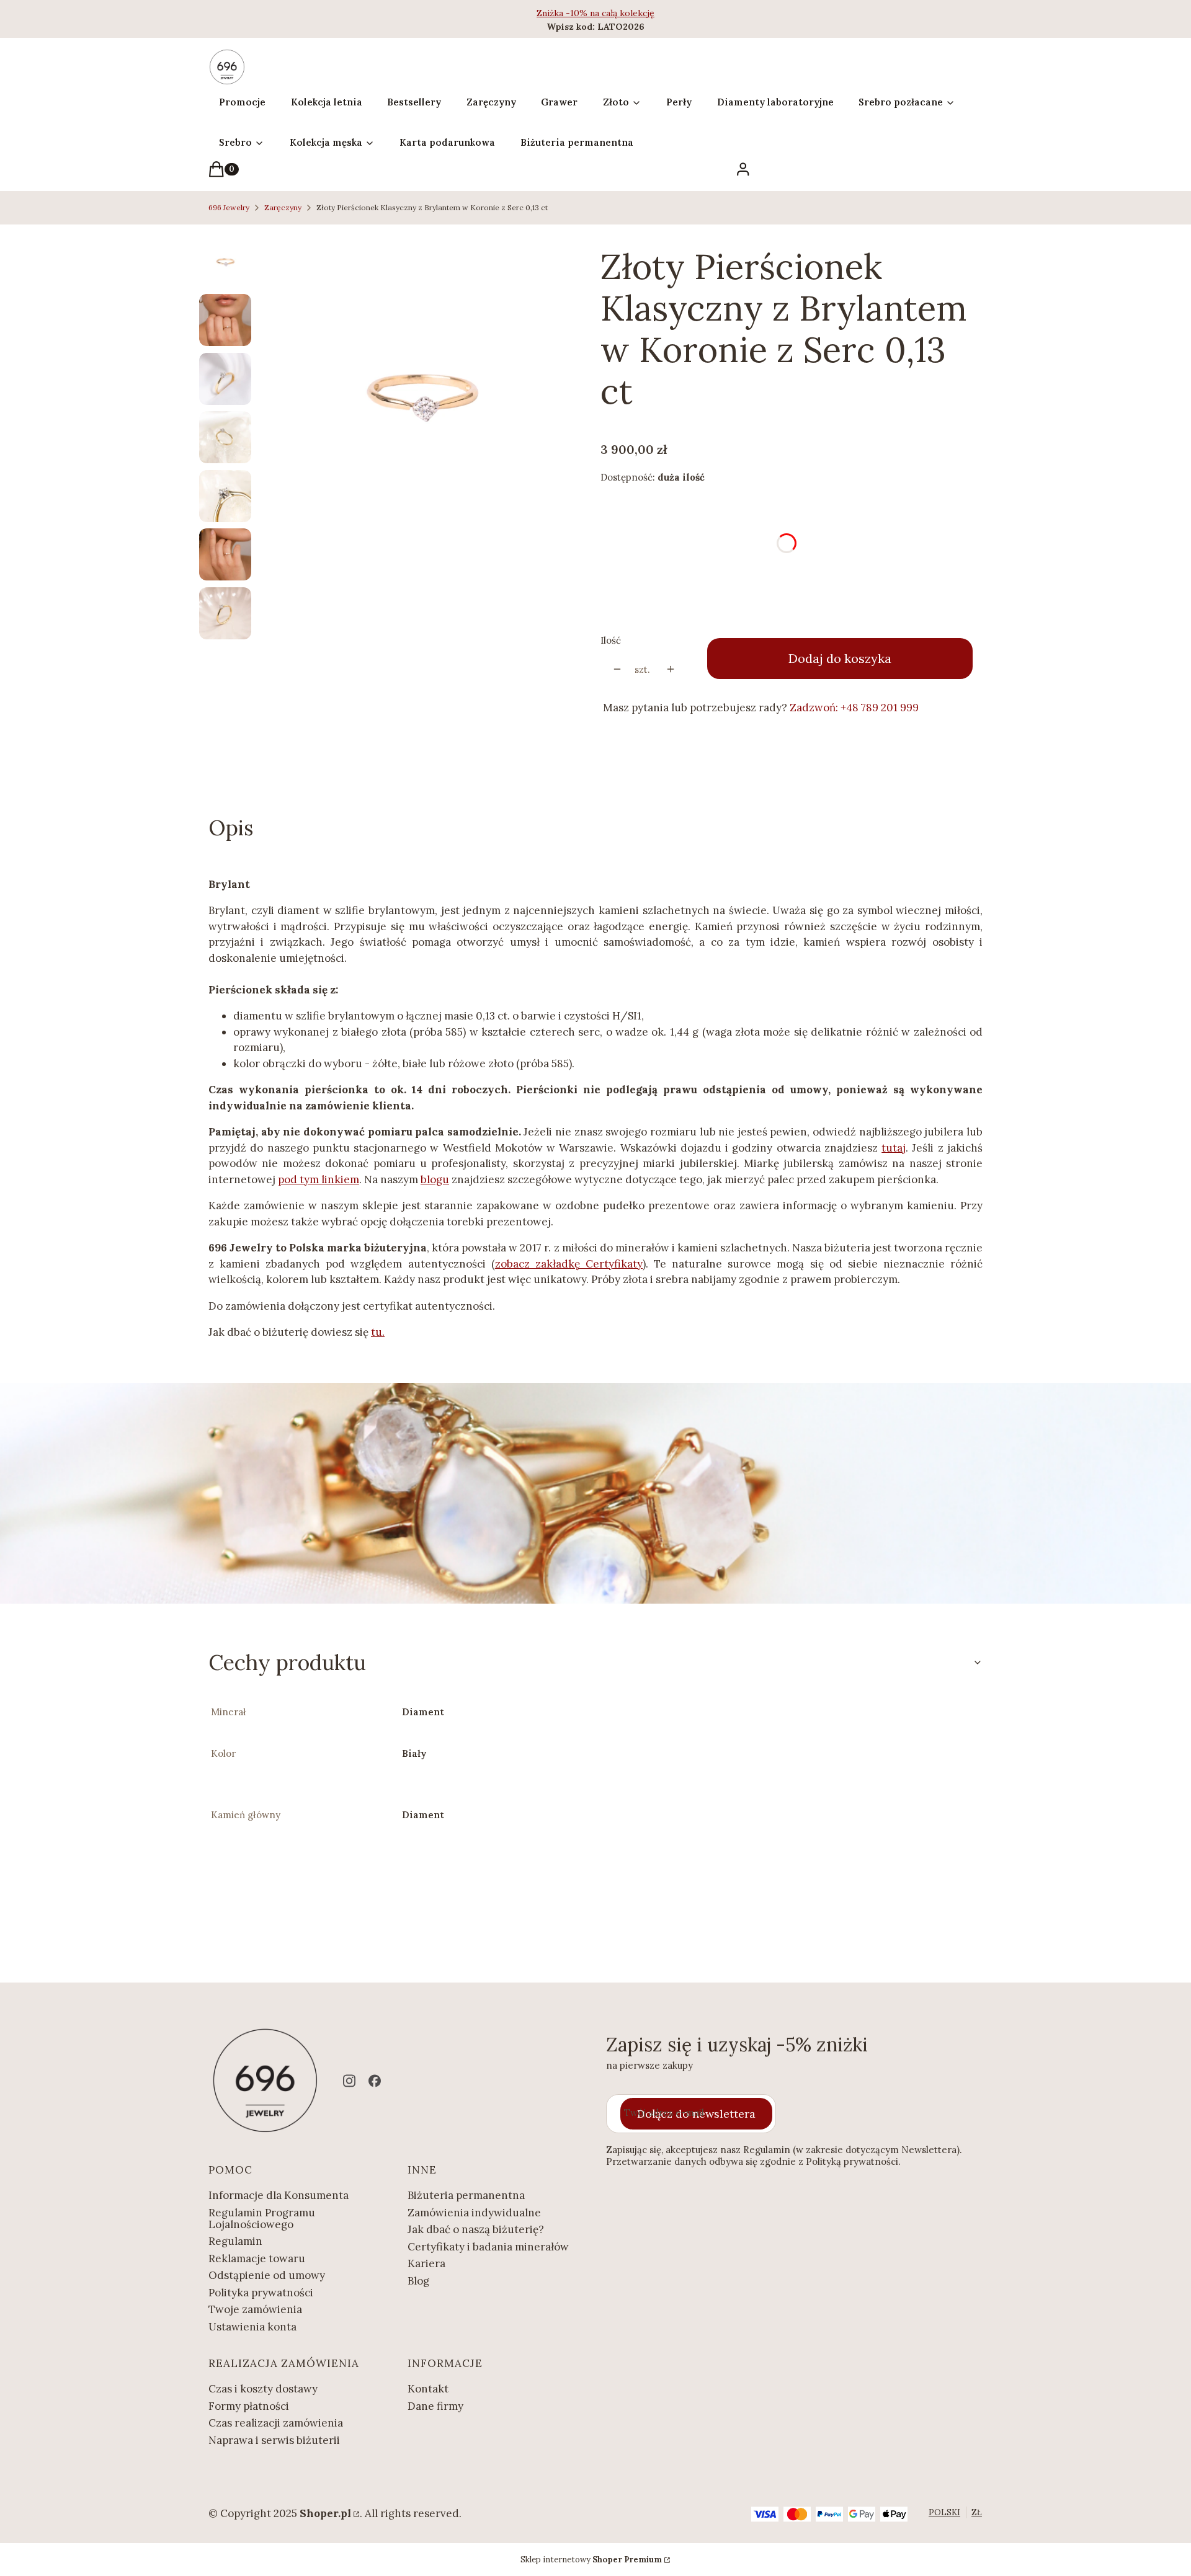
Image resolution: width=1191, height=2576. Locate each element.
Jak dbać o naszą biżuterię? (476, 2229)
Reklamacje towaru (257, 2258)
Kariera (426, 2263)
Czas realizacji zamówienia (276, 2423)
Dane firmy (435, 2406)
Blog (418, 2281)
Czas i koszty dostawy (263, 2389)
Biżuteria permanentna (466, 2195)
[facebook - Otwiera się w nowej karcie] (375, 2081)
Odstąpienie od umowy (267, 2275)
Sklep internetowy (591, 2560)
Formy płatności (249, 2406)
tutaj (894, 1148)
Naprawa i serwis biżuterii (274, 2440)
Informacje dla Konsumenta (279, 2195)
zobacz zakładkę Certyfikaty (569, 1264)
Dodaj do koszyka (840, 658)
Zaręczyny (283, 207)
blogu (435, 1179)
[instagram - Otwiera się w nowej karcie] (349, 2081)
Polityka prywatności (261, 2293)
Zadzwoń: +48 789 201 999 (854, 708)
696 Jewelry (229, 207)
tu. (378, 1332)
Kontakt (428, 2389)
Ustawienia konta (252, 2327)
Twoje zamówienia (255, 2309)
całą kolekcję (628, 13)
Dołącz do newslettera (696, 2114)
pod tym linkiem (319, 1179)
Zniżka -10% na (569, 13)
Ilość (611, 640)
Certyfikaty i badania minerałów (488, 2247)
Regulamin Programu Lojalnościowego (262, 2218)
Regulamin (235, 2241)
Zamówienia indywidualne (474, 2213)
